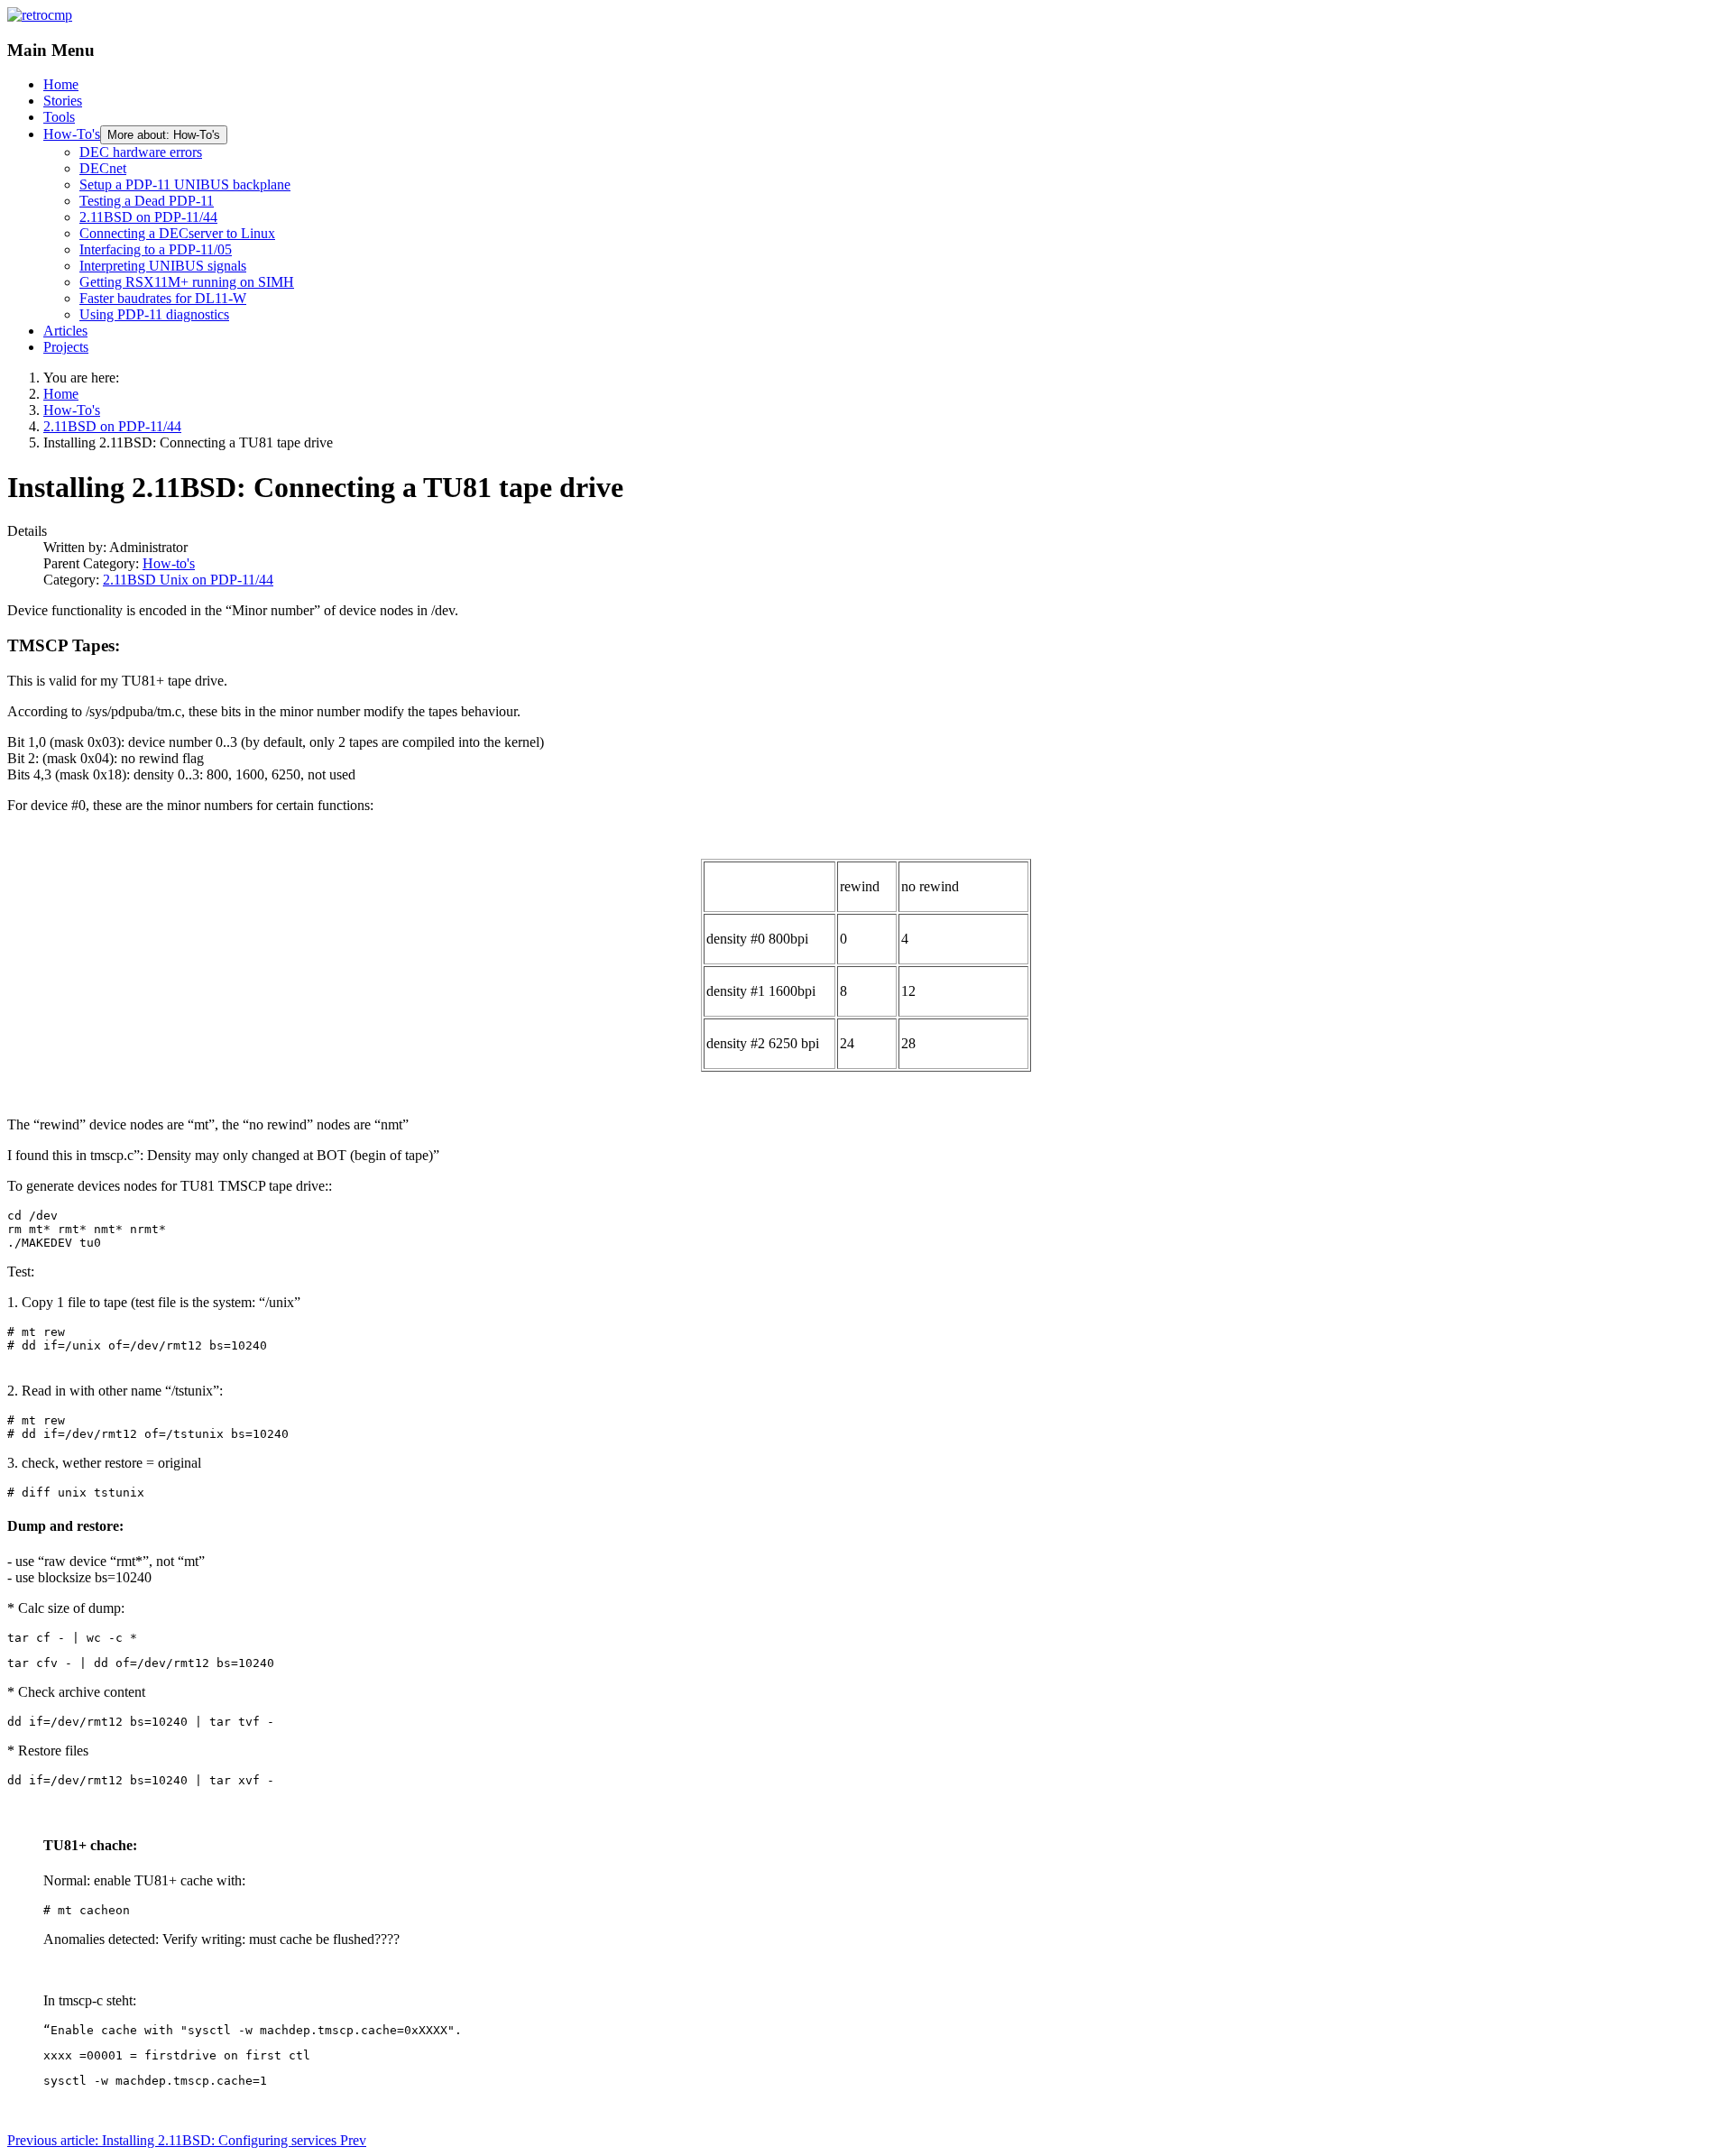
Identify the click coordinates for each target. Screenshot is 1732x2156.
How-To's (72, 134)
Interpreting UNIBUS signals (163, 266)
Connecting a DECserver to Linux (177, 233)
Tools (59, 117)
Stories (63, 101)
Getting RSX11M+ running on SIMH (187, 282)
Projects (66, 347)
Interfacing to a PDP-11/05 (156, 249)
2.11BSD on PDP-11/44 (148, 217)
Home (61, 84)
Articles (65, 331)
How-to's (169, 563)
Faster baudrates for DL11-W (163, 298)
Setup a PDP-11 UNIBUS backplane (185, 184)
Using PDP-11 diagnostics (154, 314)
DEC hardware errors (141, 152)
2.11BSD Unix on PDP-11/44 (188, 580)
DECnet (103, 168)
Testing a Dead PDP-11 (147, 201)
